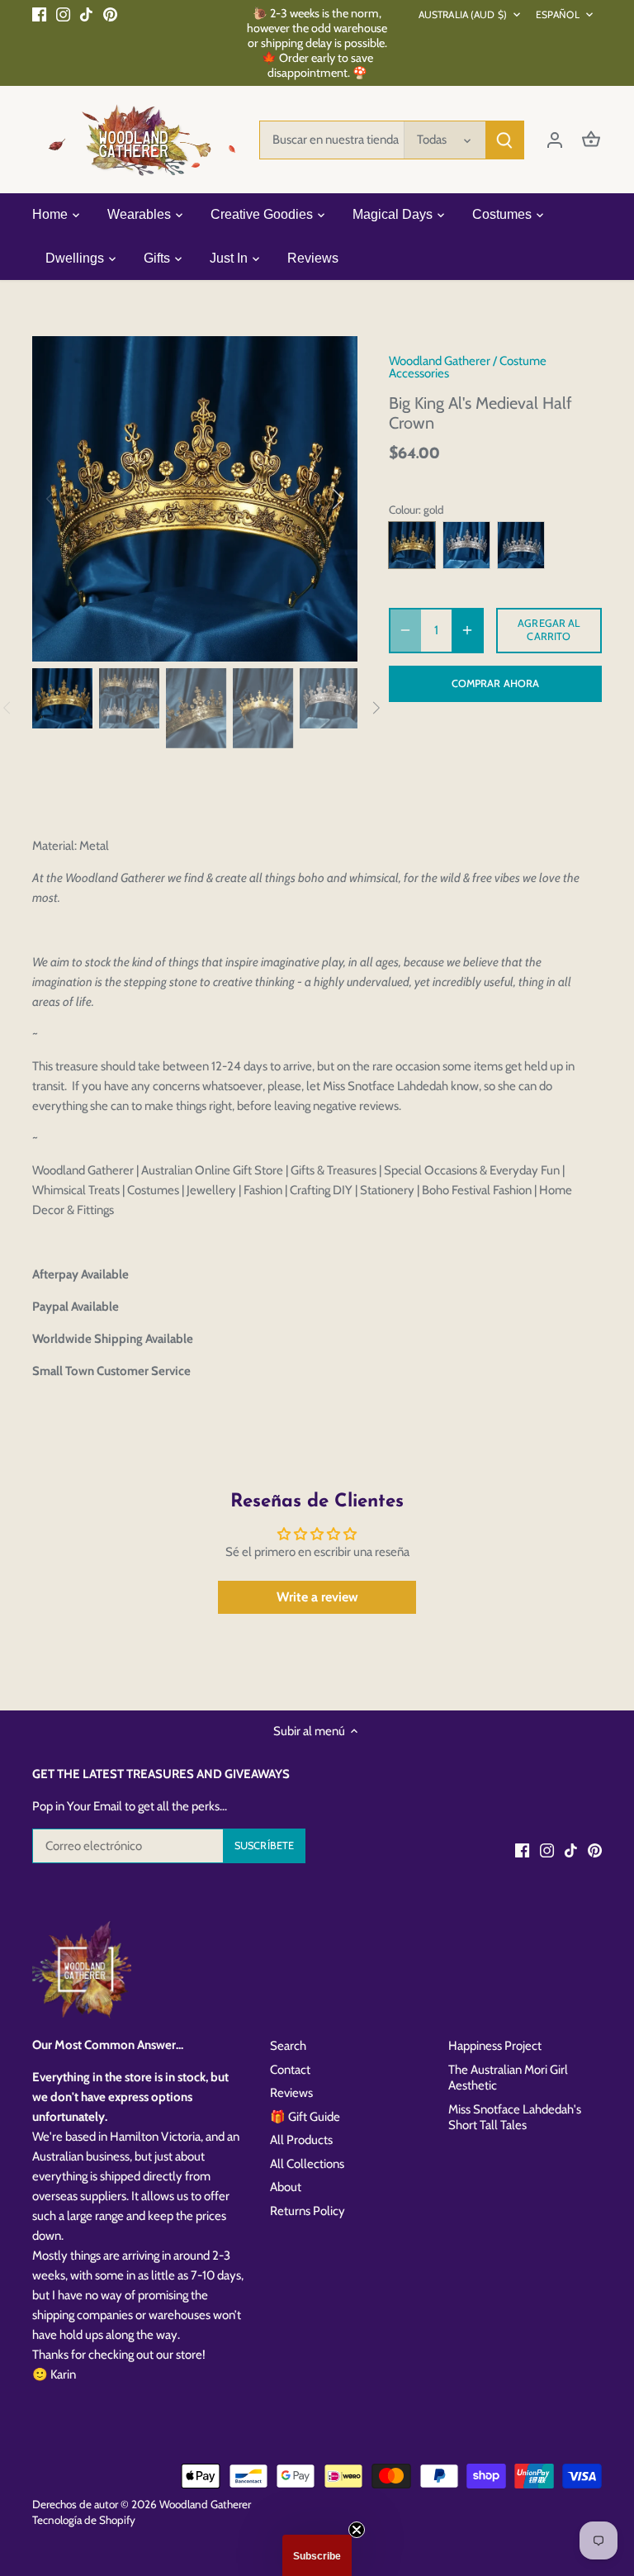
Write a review (317, 1597)
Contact (290, 2070)
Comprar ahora (496, 683)
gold (412, 545)
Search (288, 2046)
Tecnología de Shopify (84, 2520)
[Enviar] (504, 140)
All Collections (307, 2164)
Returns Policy (308, 2211)
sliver (521, 545)
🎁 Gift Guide (305, 2117)
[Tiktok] (86, 14)
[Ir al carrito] (591, 140)
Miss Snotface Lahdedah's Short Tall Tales (515, 2118)
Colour (404, 510)
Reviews (291, 2093)
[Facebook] (39, 14)
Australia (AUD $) (463, 14)
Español (558, 14)
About (286, 2187)
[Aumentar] (467, 631)
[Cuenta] (555, 140)
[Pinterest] (110, 14)
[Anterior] (73, 499)
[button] (317, 2555)
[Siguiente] (316, 499)
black (466, 545)
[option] (195, 499)
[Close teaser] (357, 2530)
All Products (301, 2140)
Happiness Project (495, 2046)
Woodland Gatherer (440, 361)
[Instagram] (63, 14)
